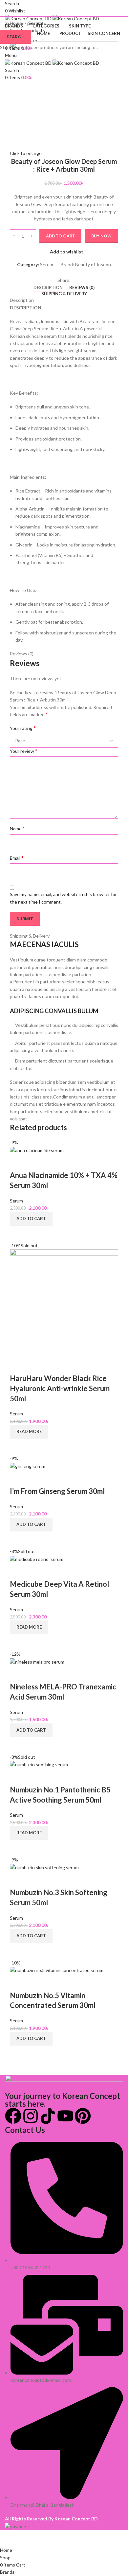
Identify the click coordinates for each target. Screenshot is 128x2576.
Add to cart (60, 236)
